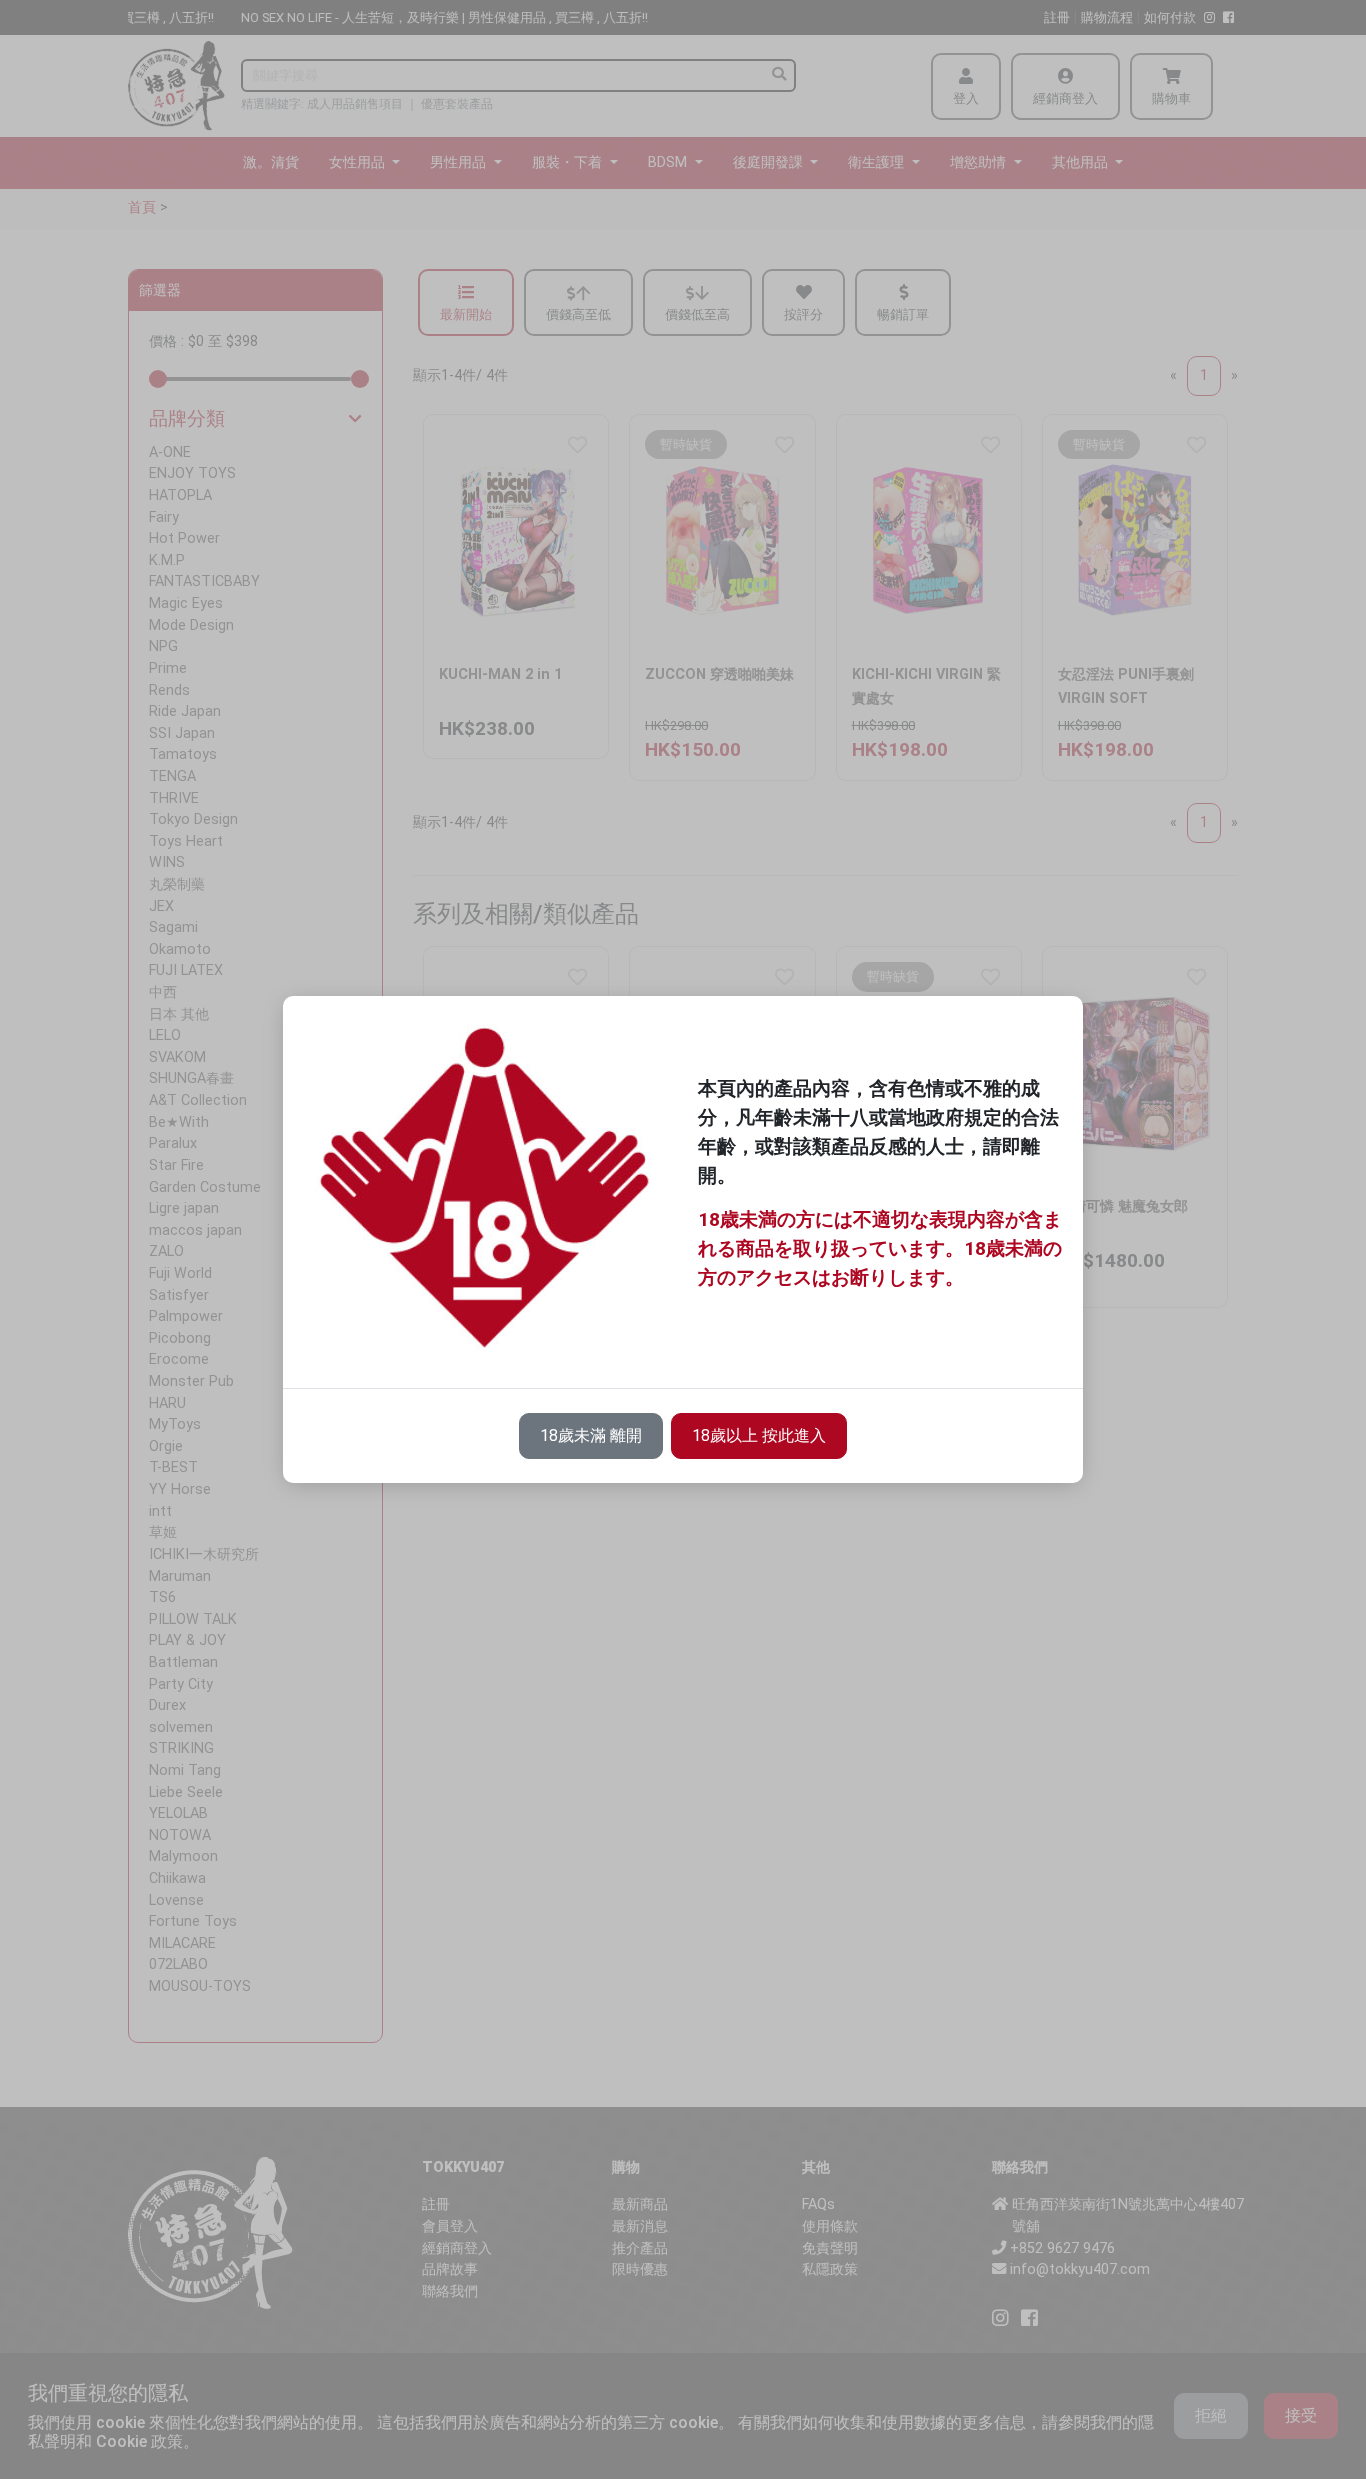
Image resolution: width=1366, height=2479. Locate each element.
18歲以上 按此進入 (759, 1435)
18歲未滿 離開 (591, 1435)
